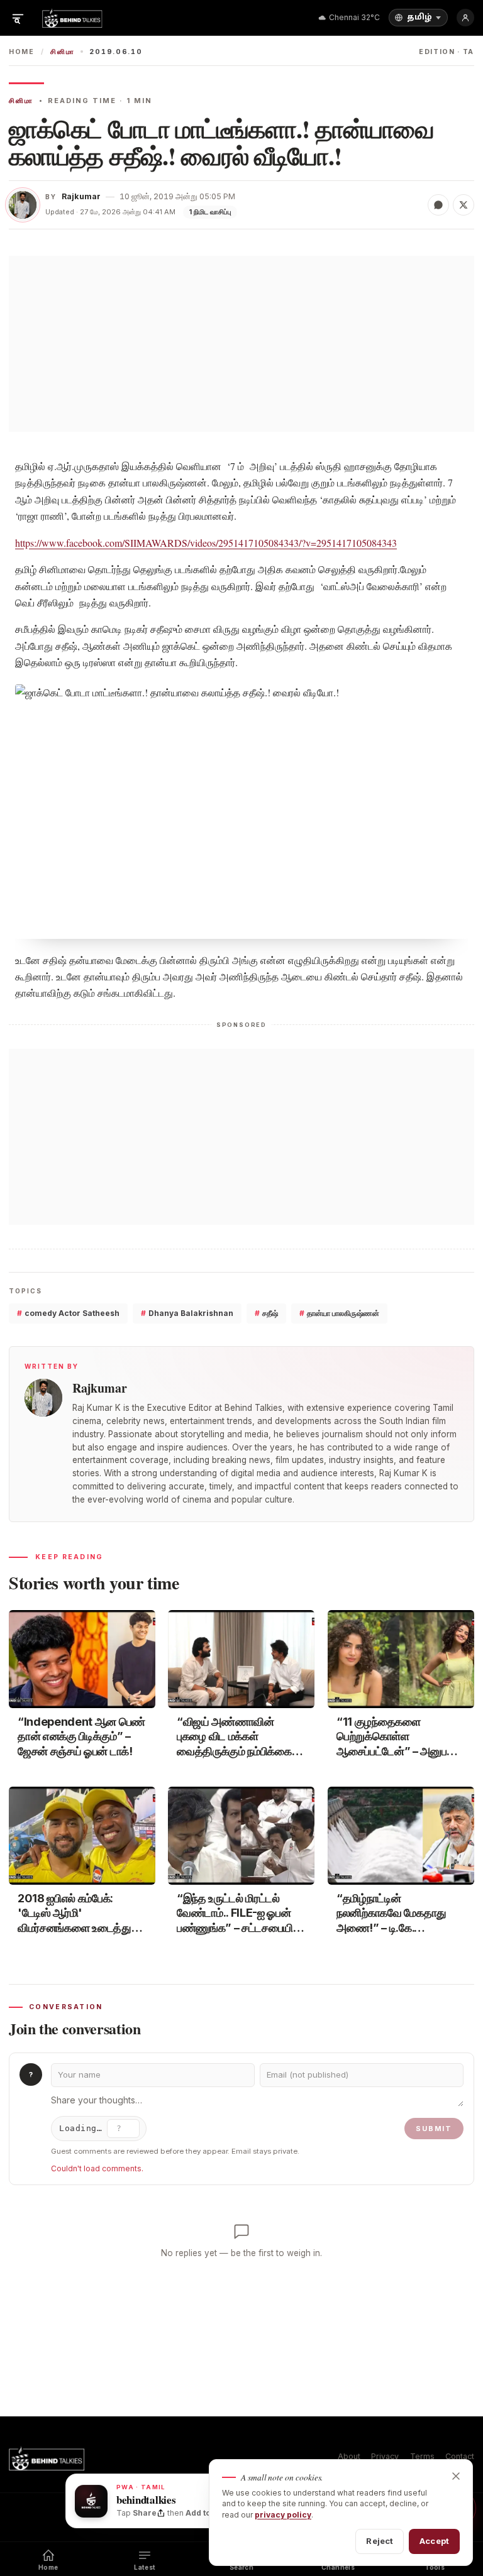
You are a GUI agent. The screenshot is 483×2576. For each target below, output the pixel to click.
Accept (434, 2541)
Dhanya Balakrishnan (187, 1313)
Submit (434, 2129)
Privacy (385, 2456)
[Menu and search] (18, 18)
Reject (380, 2541)
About (349, 2456)
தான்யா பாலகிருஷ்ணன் (339, 1313)
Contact (460, 2456)
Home (22, 52)
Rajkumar (81, 196)
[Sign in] (465, 18)
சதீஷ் (266, 1313)
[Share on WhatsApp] (438, 205)
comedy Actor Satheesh (68, 1313)
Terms (422, 2456)
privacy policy (283, 2515)
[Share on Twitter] (464, 205)
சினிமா (62, 52)
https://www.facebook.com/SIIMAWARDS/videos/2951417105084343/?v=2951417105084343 (206, 543)
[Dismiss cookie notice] (456, 2476)
